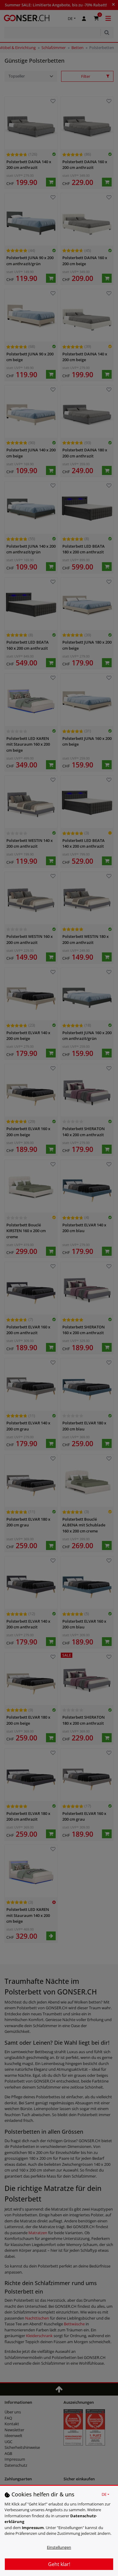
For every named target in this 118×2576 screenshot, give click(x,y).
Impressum (33, 2528)
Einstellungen (59, 2547)
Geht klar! (59, 2564)
